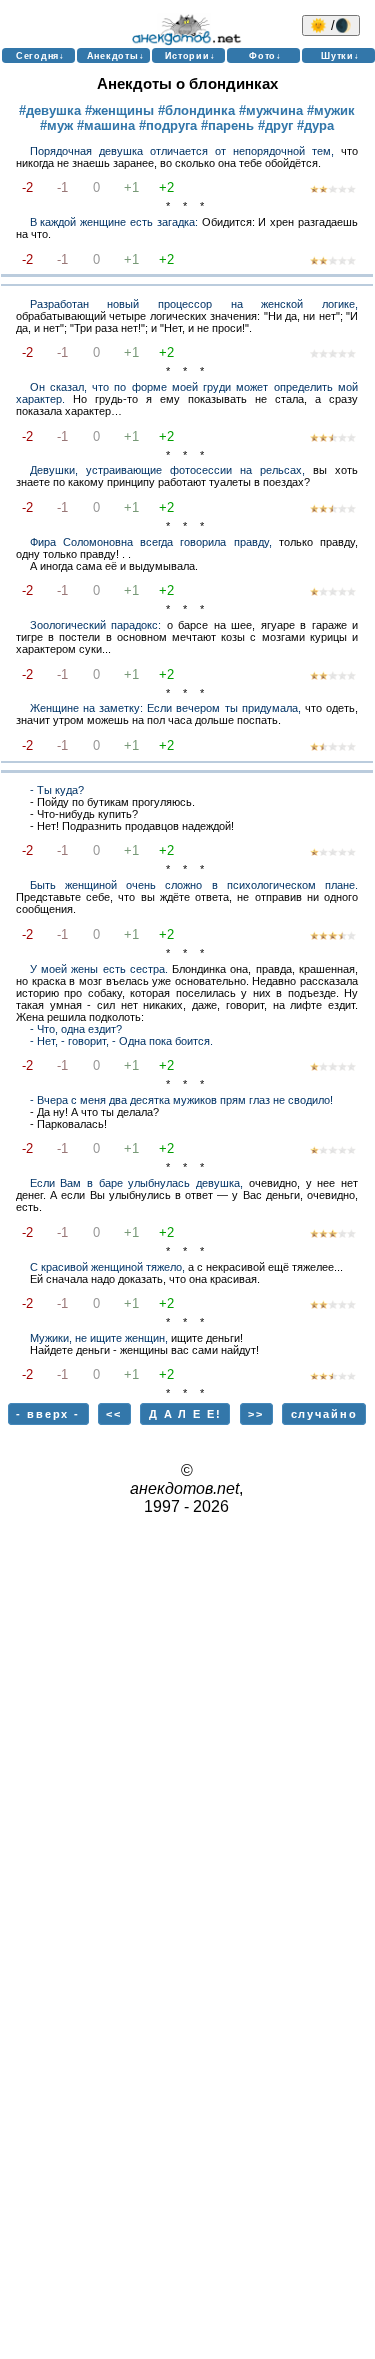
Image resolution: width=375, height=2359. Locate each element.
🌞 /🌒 (331, 25)
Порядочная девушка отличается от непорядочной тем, (182, 151)
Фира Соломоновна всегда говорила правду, (151, 542)
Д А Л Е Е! (185, 1414)
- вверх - (48, 1414)
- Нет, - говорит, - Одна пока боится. (121, 1041)
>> (256, 1414)
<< (114, 1414)
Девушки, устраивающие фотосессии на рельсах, (167, 470)
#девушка (50, 110)
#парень (227, 125)
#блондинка (196, 110)
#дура (315, 125)
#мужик (331, 110)
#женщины (119, 110)
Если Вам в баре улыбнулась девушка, (137, 1183)
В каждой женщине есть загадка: (114, 222)
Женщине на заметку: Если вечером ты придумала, (165, 708)
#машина (106, 125)
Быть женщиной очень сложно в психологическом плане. (194, 885)
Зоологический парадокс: (95, 625)
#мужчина (271, 110)
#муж (56, 125)
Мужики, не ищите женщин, (99, 1338)
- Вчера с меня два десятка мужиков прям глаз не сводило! (181, 1100)
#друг (275, 125)
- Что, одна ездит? (76, 1029)
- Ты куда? (57, 790)
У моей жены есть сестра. (99, 969)
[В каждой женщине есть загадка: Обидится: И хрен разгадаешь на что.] (333, 262)
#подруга (168, 125)
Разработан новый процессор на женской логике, (194, 304)
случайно (324, 1414)
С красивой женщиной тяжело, (107, 1267)
